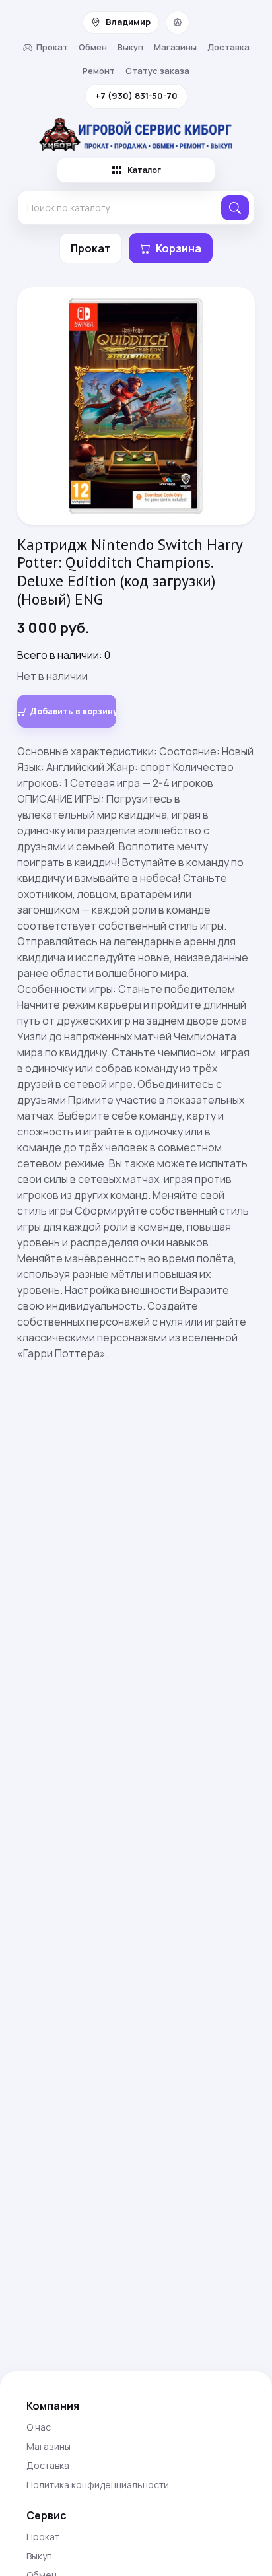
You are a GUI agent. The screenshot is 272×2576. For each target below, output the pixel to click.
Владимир (128, 22)
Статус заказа (157, 71)
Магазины (175, 47)
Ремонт (99, 71)
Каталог (144, 170)
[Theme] (178, 22)
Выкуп (130, 47)
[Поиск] (235, 208)
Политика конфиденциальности (98, 2485)
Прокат (52, 47)
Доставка (228, 47)
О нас (39, 2427)
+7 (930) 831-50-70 (136, 96)
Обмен (93, 47)
